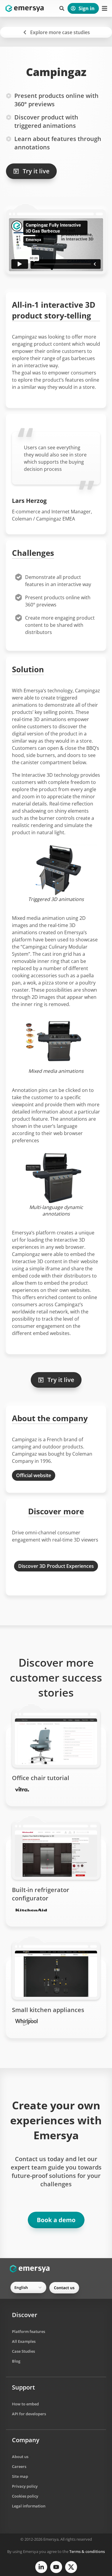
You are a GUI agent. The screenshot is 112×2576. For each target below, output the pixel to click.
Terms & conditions (87, 2551)
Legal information (29, 2506)
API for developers (29, 2414)
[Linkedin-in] (41, 2567)
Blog (16, 2361)
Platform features (29, 2331)
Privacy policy (25, 2486)
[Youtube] (56, 2567)
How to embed (25, 2404)
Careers (19, 2466)
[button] (62, 8)
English (21, 2287)
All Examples (24, 2341)
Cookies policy (25, 2496)
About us (20, 2457)
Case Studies (23, 2351)
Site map (20, 2476)
